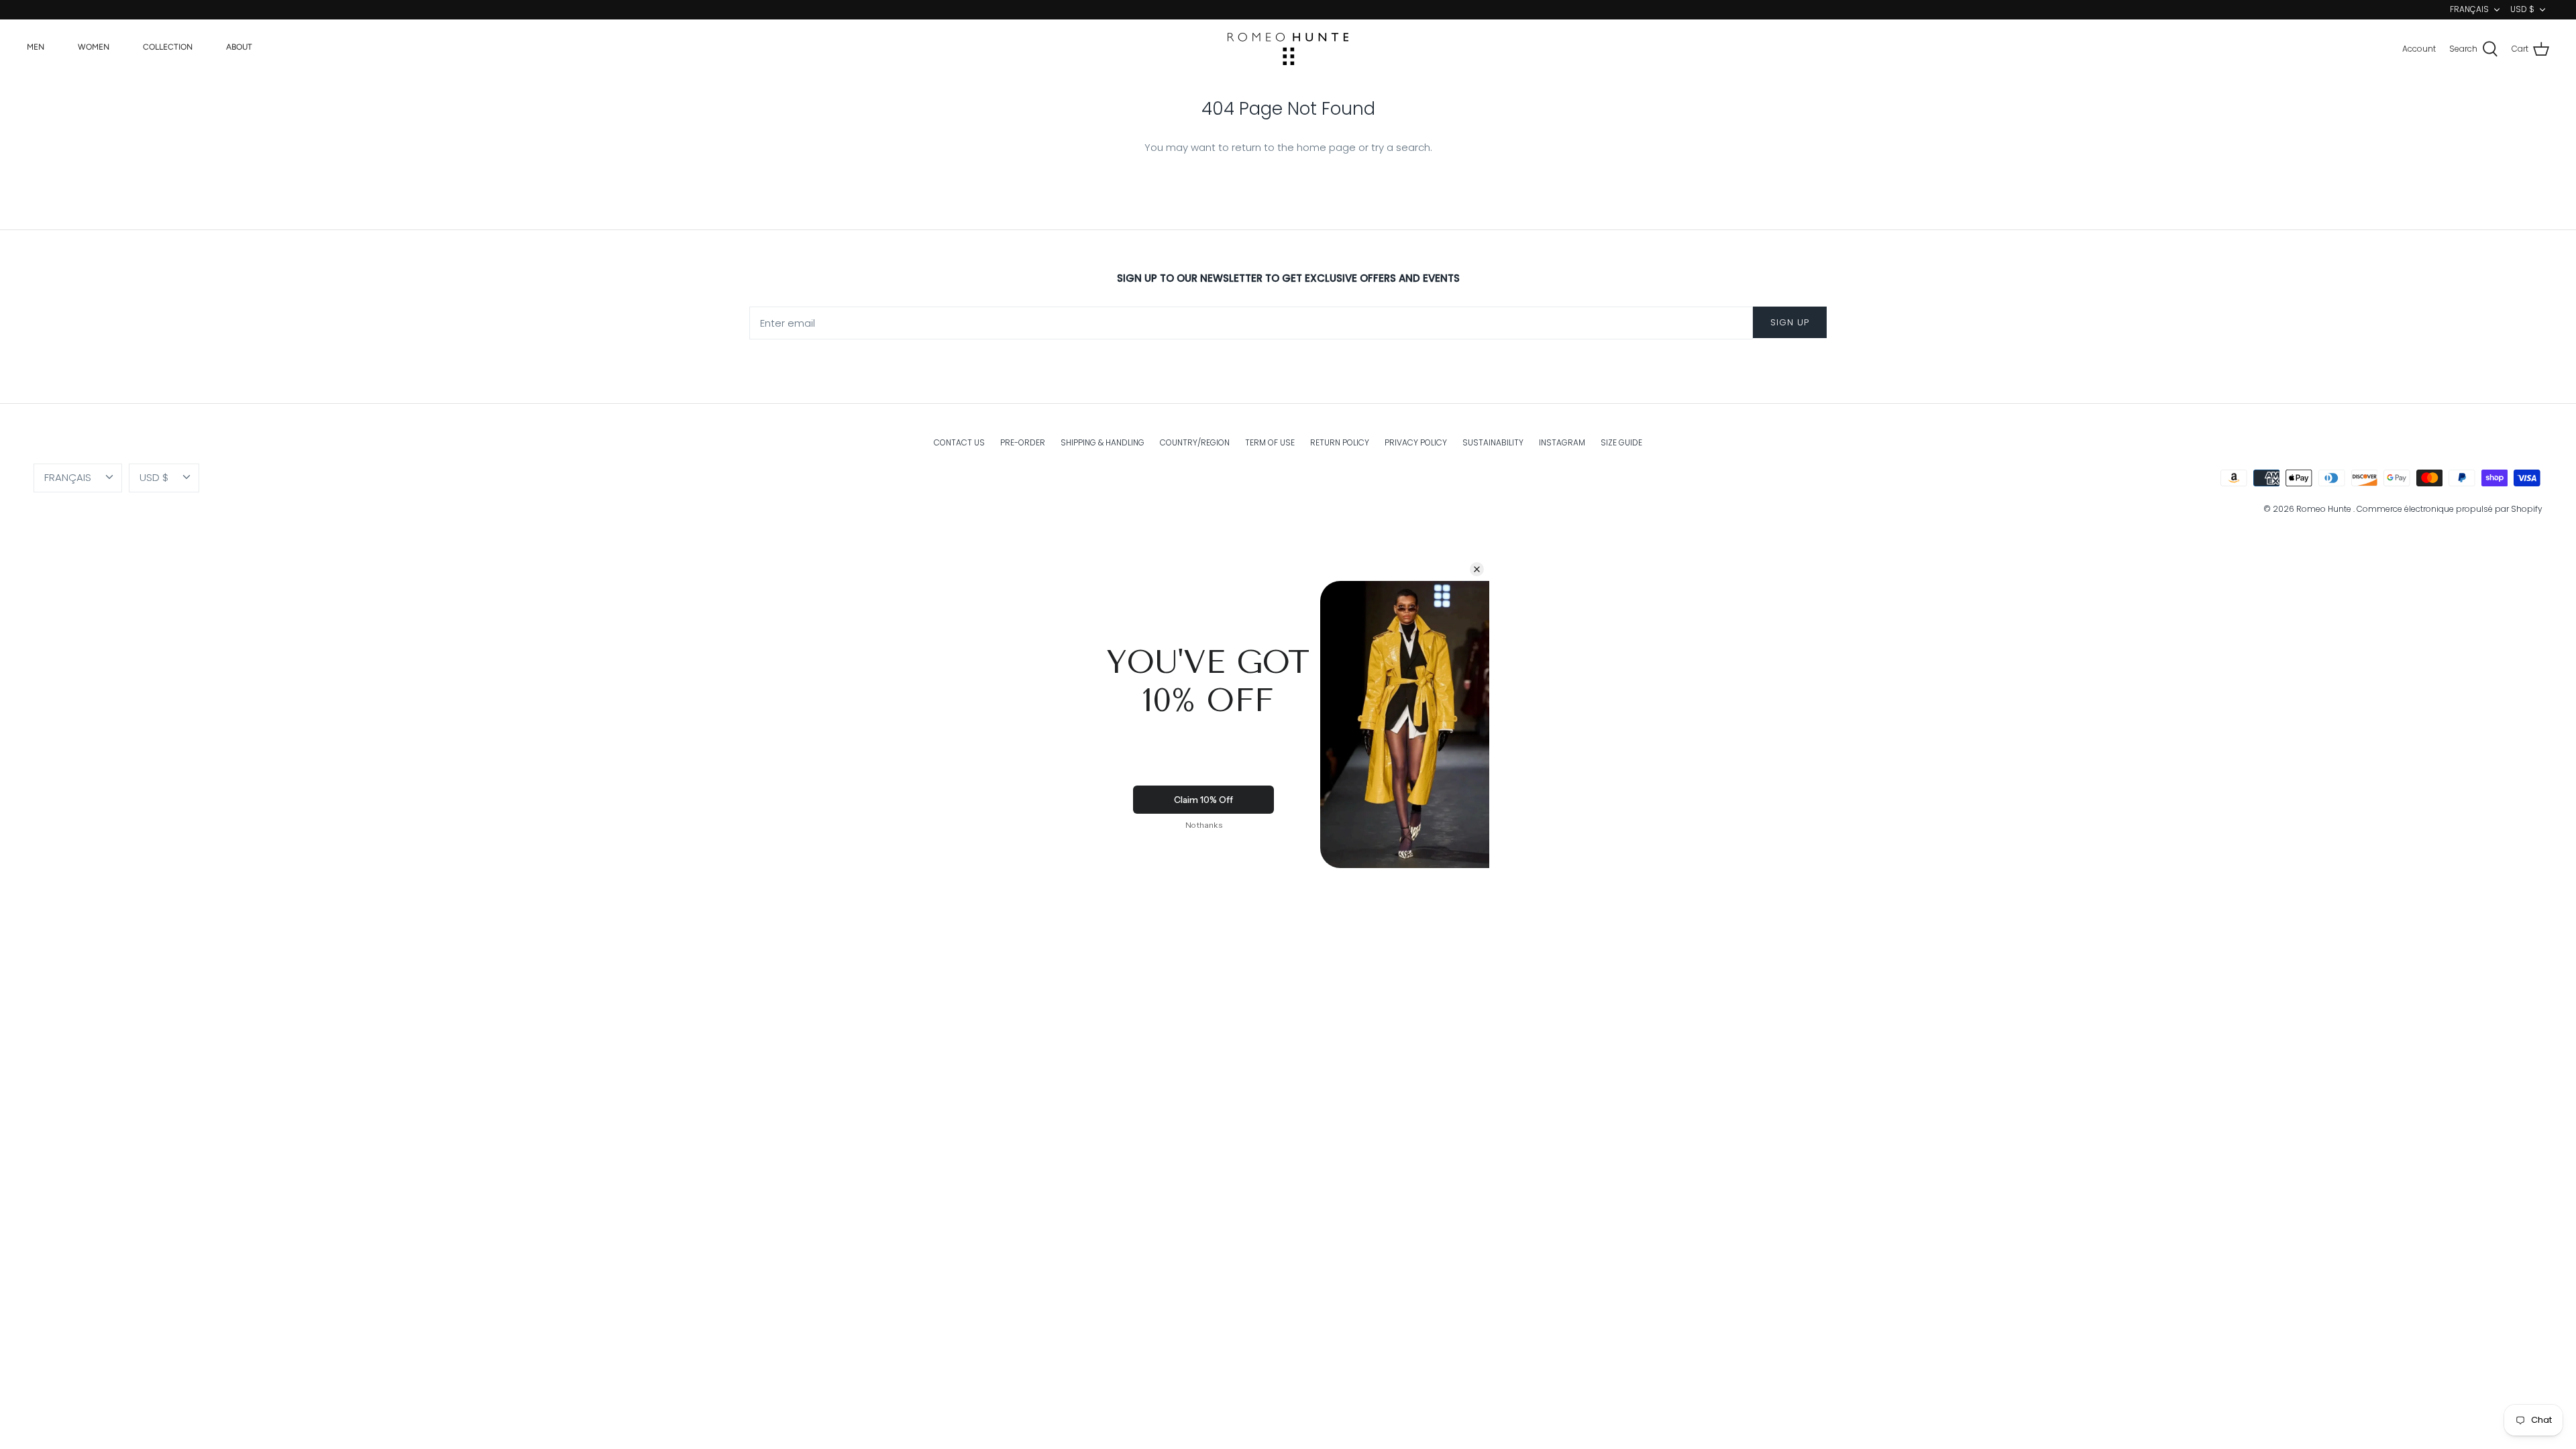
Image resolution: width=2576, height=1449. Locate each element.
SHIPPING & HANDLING (1103, 442)
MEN (36, 47)
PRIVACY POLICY (1416, 442)
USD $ (2522, 9)
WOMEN (94, 47)
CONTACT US (959, 442)
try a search (1401, 147)
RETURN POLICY (1340, 442)
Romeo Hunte (2325, 509)
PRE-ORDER (1023, 442)
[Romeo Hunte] (1288, 49)
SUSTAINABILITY (1493, 442)
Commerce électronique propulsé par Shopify (2450, 509)
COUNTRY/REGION (1195, 442)
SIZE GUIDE (1621, 442)
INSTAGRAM (1562, 442)
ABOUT (239, 47)
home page (1326, 147)
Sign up (1790, 322)
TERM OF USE (1270, 442)
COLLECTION (168, 47)
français (2469, 9)
